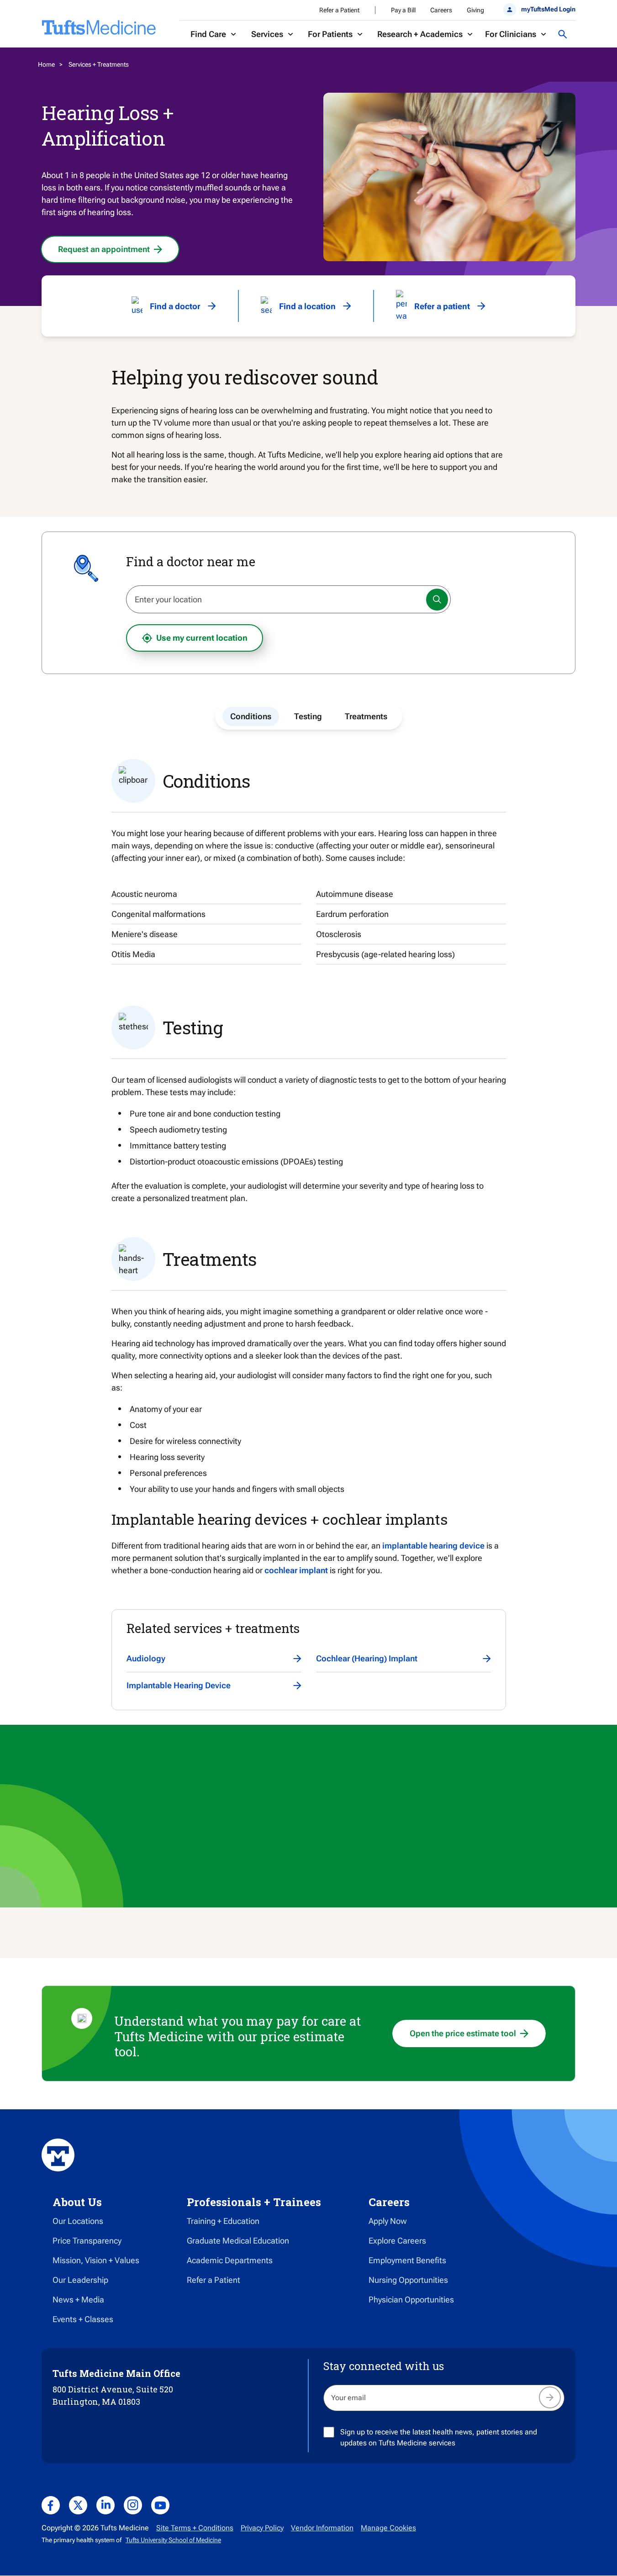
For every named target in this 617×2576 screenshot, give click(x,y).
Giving (475, 10)
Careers (441, 10)
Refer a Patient (339, 10)
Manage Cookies (388, 2528)
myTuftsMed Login (548, 9)
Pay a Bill (403, 10)
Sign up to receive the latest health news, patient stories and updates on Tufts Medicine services (439, 2437)
